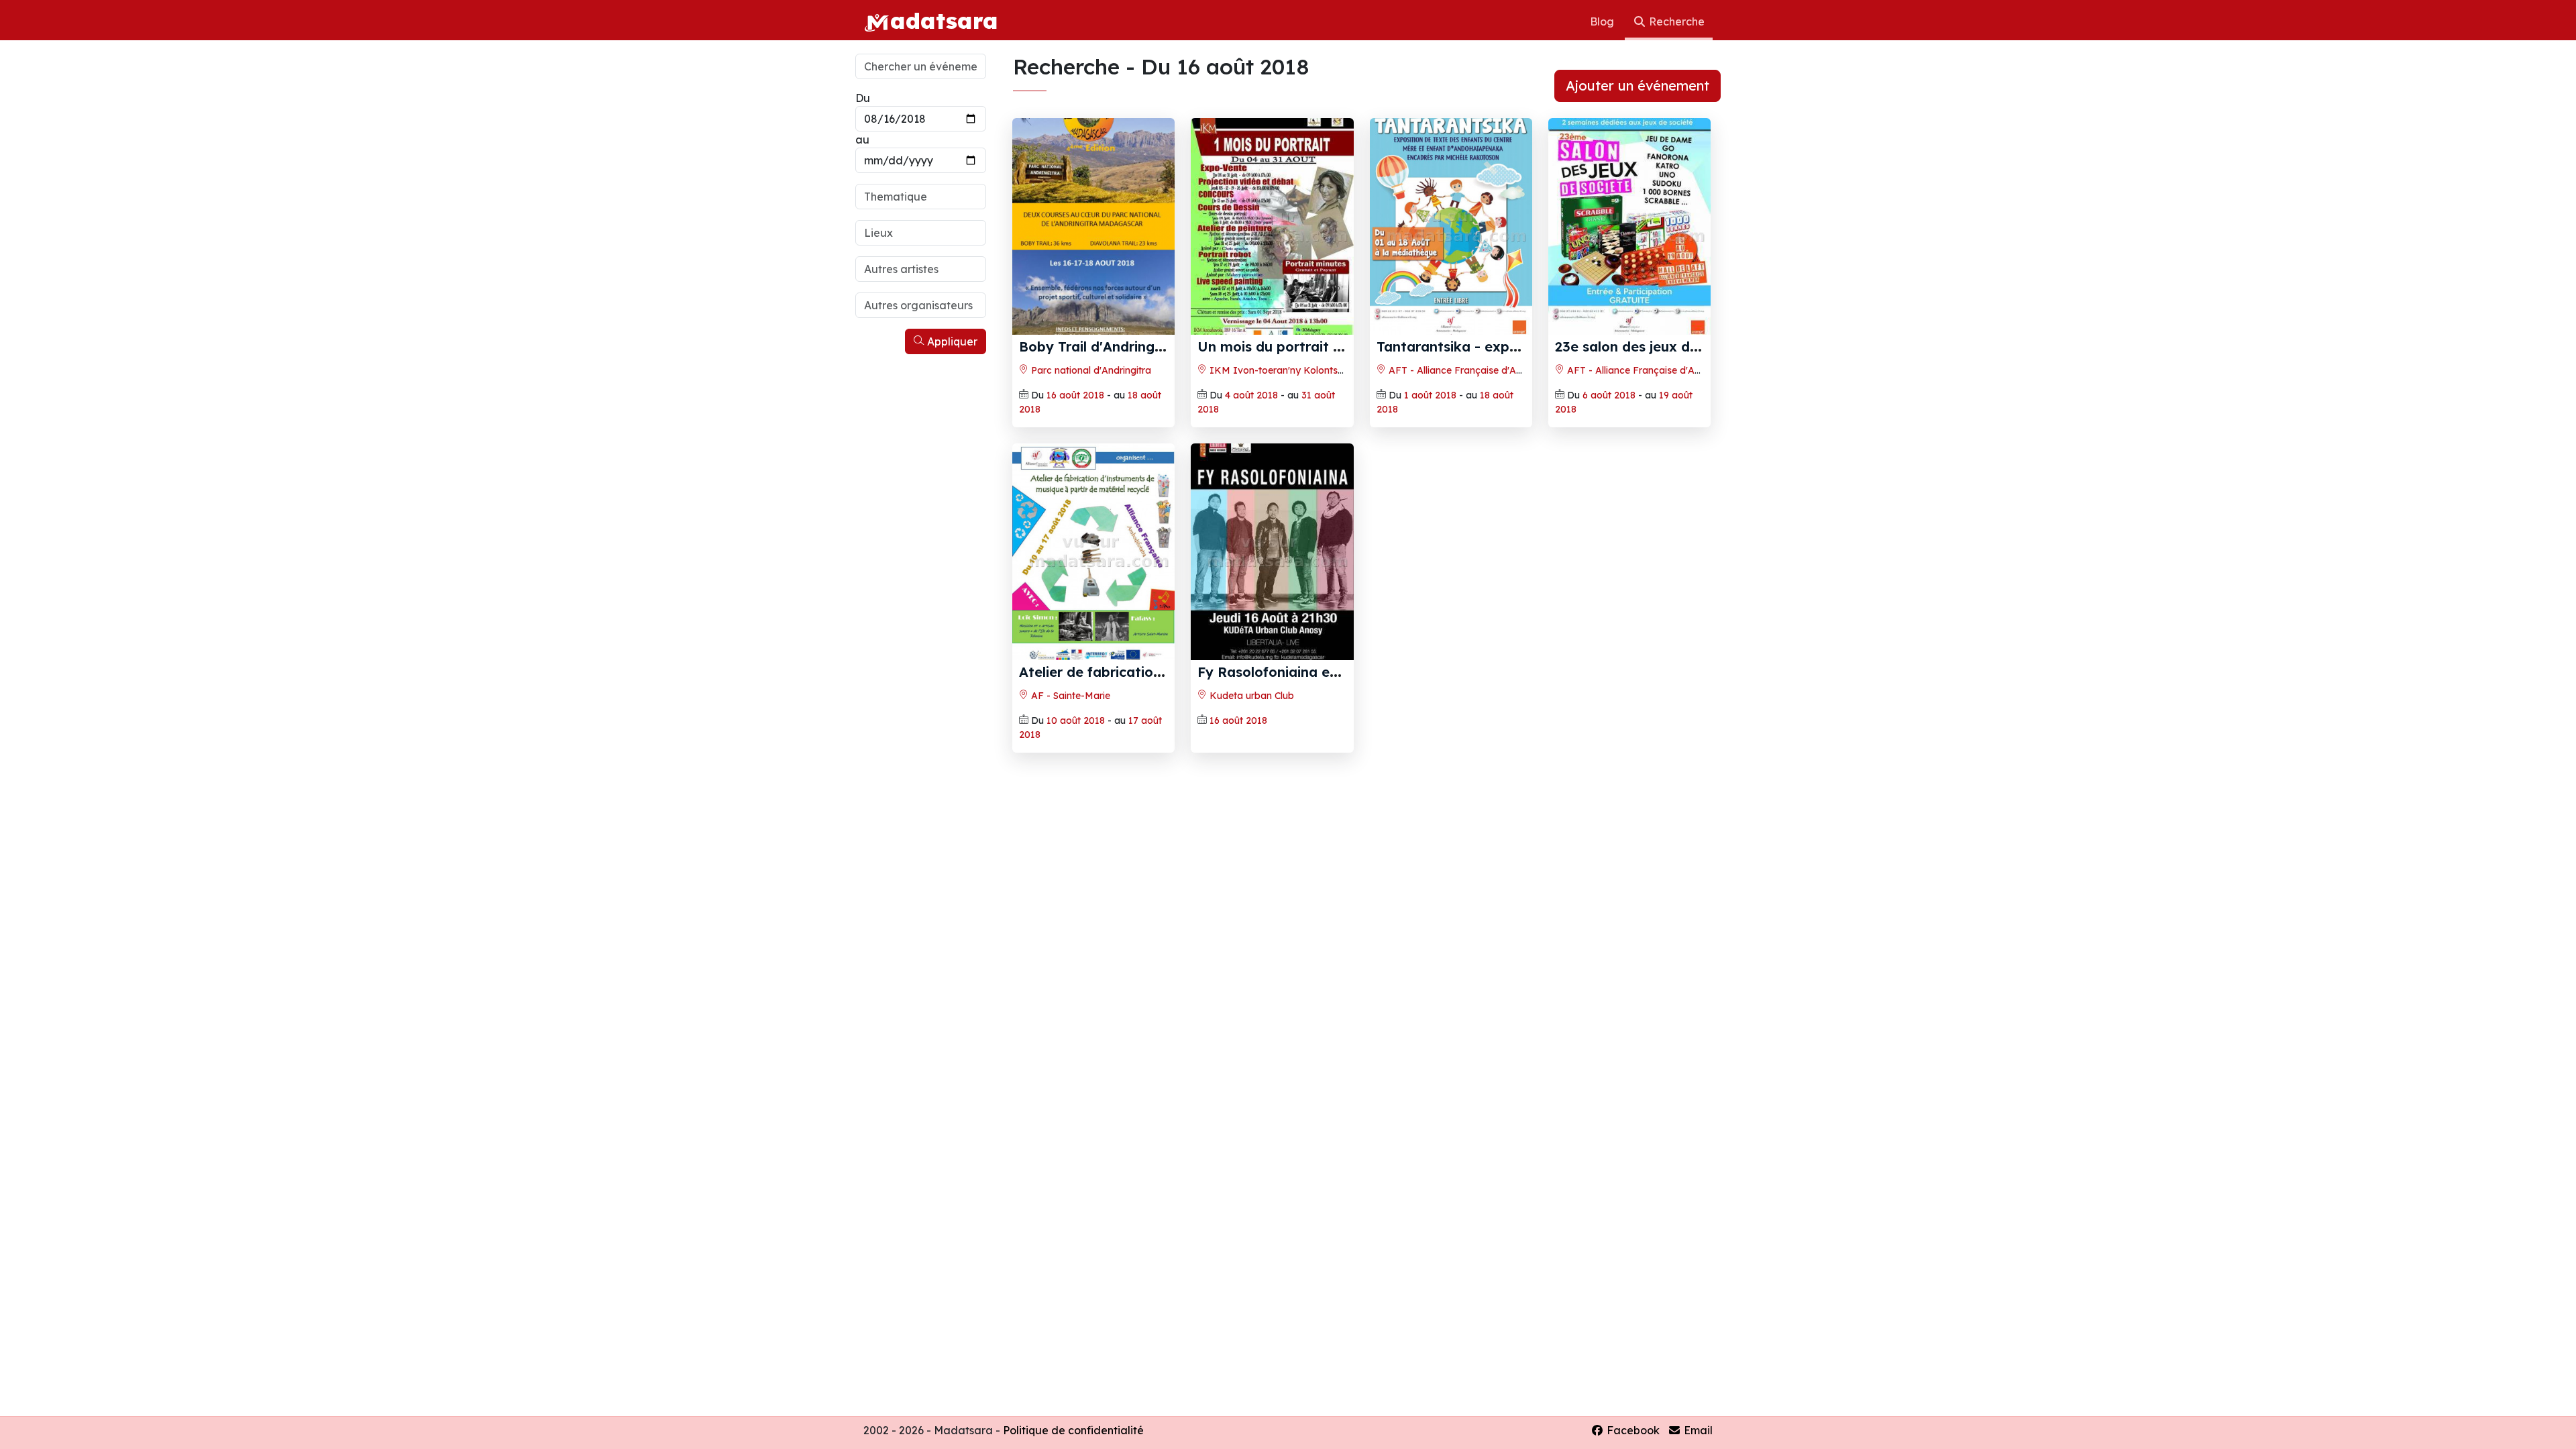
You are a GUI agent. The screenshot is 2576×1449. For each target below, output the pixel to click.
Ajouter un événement (1638, 86)
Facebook (1632, 1430)
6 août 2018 (1609, 395)
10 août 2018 (1076, 720)
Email (1697, 1430)
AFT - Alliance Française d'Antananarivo (1478, 370)
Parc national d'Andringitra (1090, 370)
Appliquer (951, 341)
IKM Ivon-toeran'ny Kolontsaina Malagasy (1306, 370)
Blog (1603, 21)
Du (863, 98)
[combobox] (921, 197)
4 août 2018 (1251, 395)
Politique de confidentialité (1073, 1430)
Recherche (1675, 21)
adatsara (944, 20)
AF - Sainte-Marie (1069, 696)
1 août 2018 (1430, 395)
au (862, 140)
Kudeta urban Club (1250, 696)
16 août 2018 (1075, 395)
